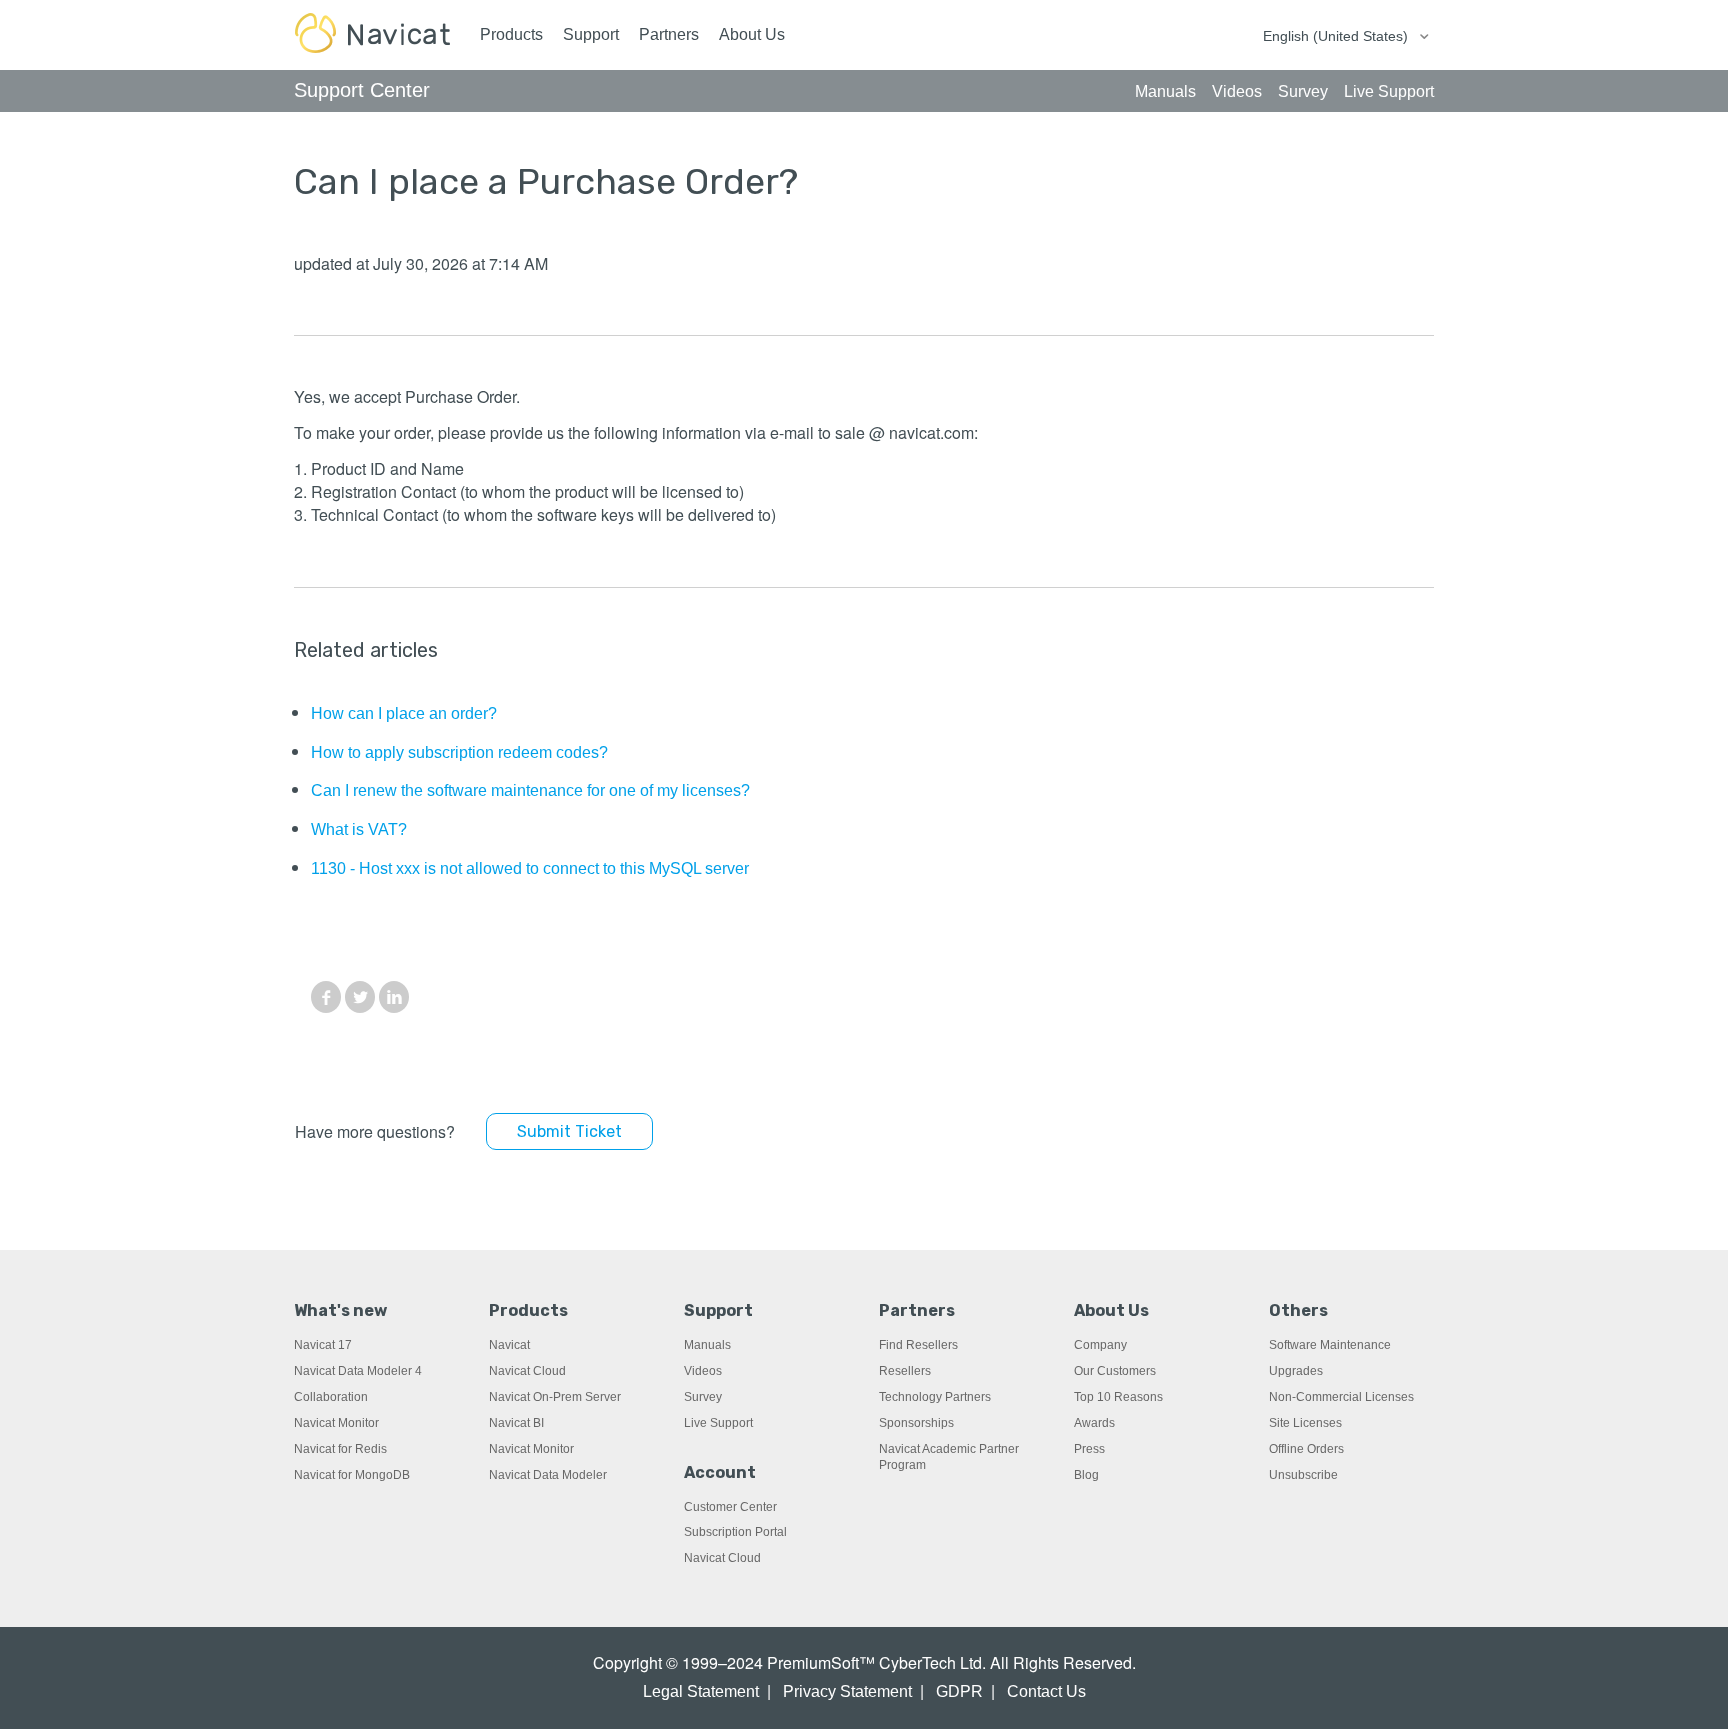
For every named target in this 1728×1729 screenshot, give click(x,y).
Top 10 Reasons (1118, 1397)
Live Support (718, 1423)
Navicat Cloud (527, 1371)
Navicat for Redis (340, 1449)
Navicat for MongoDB (352, 1475)
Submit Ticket (569, 1131)
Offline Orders (1306, 1449)
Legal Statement (701, 1691)
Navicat (509, 1345)
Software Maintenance (1330, 1345)
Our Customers (1115, 1371)
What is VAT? (359, 829)
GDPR (959, 1691)
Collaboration (331, 1397)
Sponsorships (916, 1423)
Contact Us (1046, 1691)
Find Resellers (918, 1345)
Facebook (326, 997)
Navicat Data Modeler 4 (358, 1371)
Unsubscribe (1303, 1475)
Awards (1094, 1423)
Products (511, 34)
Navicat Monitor (336, 1423)
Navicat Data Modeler (548, 1475)
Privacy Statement (847, 1691)
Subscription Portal (735, 1532)
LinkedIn (394, 997)
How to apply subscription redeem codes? (459, 752)
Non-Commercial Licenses (1341, 1397)
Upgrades (1296, 1371)
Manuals (707, 1345)
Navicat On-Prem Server (555, 1397)
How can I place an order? (404, 713)
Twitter (360, 997)
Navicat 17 (323, 1345)
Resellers (905, 1371)
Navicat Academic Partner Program (949, 1457)
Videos (703, 1371)
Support (591, 34)
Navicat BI (516, 1423)
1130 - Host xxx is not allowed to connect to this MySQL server (530, 868)
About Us (752, 34)
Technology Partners (935, 1397)
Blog (1086, 1475)
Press (1089, 1449)
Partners (669, 34)
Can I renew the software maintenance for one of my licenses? (530, 790)
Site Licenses (1305, 1423)
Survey (703, 1397)
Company (1100, 1345)
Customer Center (730, 1507)
